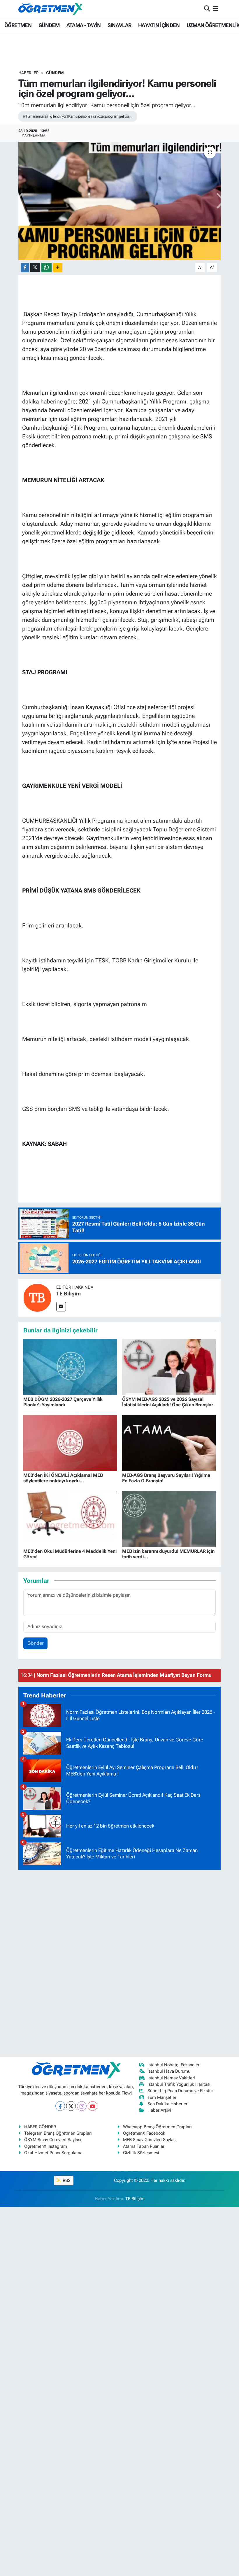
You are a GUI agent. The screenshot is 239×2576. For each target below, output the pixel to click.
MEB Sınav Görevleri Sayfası (150, 2140)
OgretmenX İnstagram (46, 2146)
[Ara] (207, 9)
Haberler (29, 73)
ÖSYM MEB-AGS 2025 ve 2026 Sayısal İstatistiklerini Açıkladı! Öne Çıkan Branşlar (168, 1402)
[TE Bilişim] (37, 1297)
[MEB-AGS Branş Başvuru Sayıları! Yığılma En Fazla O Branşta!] (169, 1442)
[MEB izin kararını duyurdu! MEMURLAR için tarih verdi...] (169, 1519)
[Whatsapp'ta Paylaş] (46, 268)
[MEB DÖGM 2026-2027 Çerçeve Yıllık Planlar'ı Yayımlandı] (70, 1366)
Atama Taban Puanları (144, 2146)
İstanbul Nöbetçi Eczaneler (173, 2065)
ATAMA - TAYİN (84, 25)
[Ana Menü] (216, 9)
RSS (66, 2180)
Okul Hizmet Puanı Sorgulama (53, 2153)
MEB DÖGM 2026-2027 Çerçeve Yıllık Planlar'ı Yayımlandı (63, 1402)
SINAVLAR (119, 25)
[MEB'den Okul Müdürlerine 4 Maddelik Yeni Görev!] (70, 1519)
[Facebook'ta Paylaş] (25, 268)
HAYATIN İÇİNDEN (159, 25)
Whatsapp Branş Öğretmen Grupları (157, 2127)
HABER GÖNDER (40, 2127)
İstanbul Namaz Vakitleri (171, 2078)
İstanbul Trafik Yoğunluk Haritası (179, 2084)
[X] (71, 2106)
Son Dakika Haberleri (168, 2104)
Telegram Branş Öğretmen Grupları (58, 2133)
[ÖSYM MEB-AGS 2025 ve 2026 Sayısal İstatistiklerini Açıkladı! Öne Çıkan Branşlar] (169, 1366)
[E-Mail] (61, 1307)
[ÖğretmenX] (50, 9)
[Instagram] (82, 2106)
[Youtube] (93, 2106)
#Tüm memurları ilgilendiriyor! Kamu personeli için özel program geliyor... (77, 116)
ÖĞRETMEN (18, 25)
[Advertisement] (119, 1962)
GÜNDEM (49, 25)
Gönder (36, 1643)
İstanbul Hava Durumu (169, 2071)
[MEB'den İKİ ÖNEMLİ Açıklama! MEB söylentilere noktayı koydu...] (70, 1442)
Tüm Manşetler (162, 2097)
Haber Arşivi (159, 2110)
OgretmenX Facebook (144, 2133)
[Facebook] (60, 2106)
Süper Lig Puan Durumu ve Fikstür (180, 2091)
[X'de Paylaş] (35, 268)
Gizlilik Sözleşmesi (141, 2153)
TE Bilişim (68, 1294)
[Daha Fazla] (58, 268)
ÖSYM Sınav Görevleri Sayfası (53, 2140)
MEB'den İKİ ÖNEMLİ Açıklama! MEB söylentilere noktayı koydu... (63, 1478)
